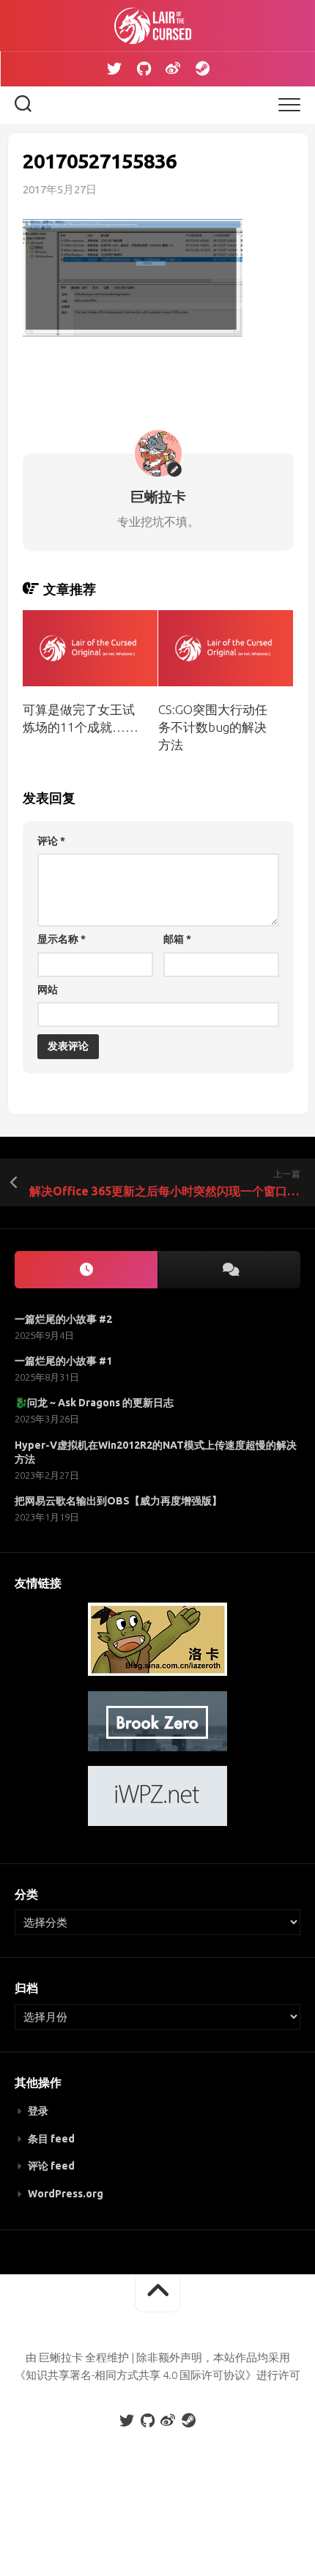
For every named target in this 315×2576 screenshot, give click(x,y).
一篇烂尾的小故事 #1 (63, 1361)
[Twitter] (114, 69)
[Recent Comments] (229, 1270)
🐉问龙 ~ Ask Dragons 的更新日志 (94, 1403)
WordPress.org (66, 2194)
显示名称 (62, 939)
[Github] (144, 69)
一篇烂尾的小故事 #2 (63, 1319)
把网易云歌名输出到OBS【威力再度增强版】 (118, 1501)
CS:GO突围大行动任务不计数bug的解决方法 (213, 727)
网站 (48, 990)
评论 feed (51, 2166)
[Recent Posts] (86, 1270)
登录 (38, 2111)
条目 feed (51, 2139)
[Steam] (202, 69)
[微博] (173, 69)
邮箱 (177, 939)
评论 (51, 841)
